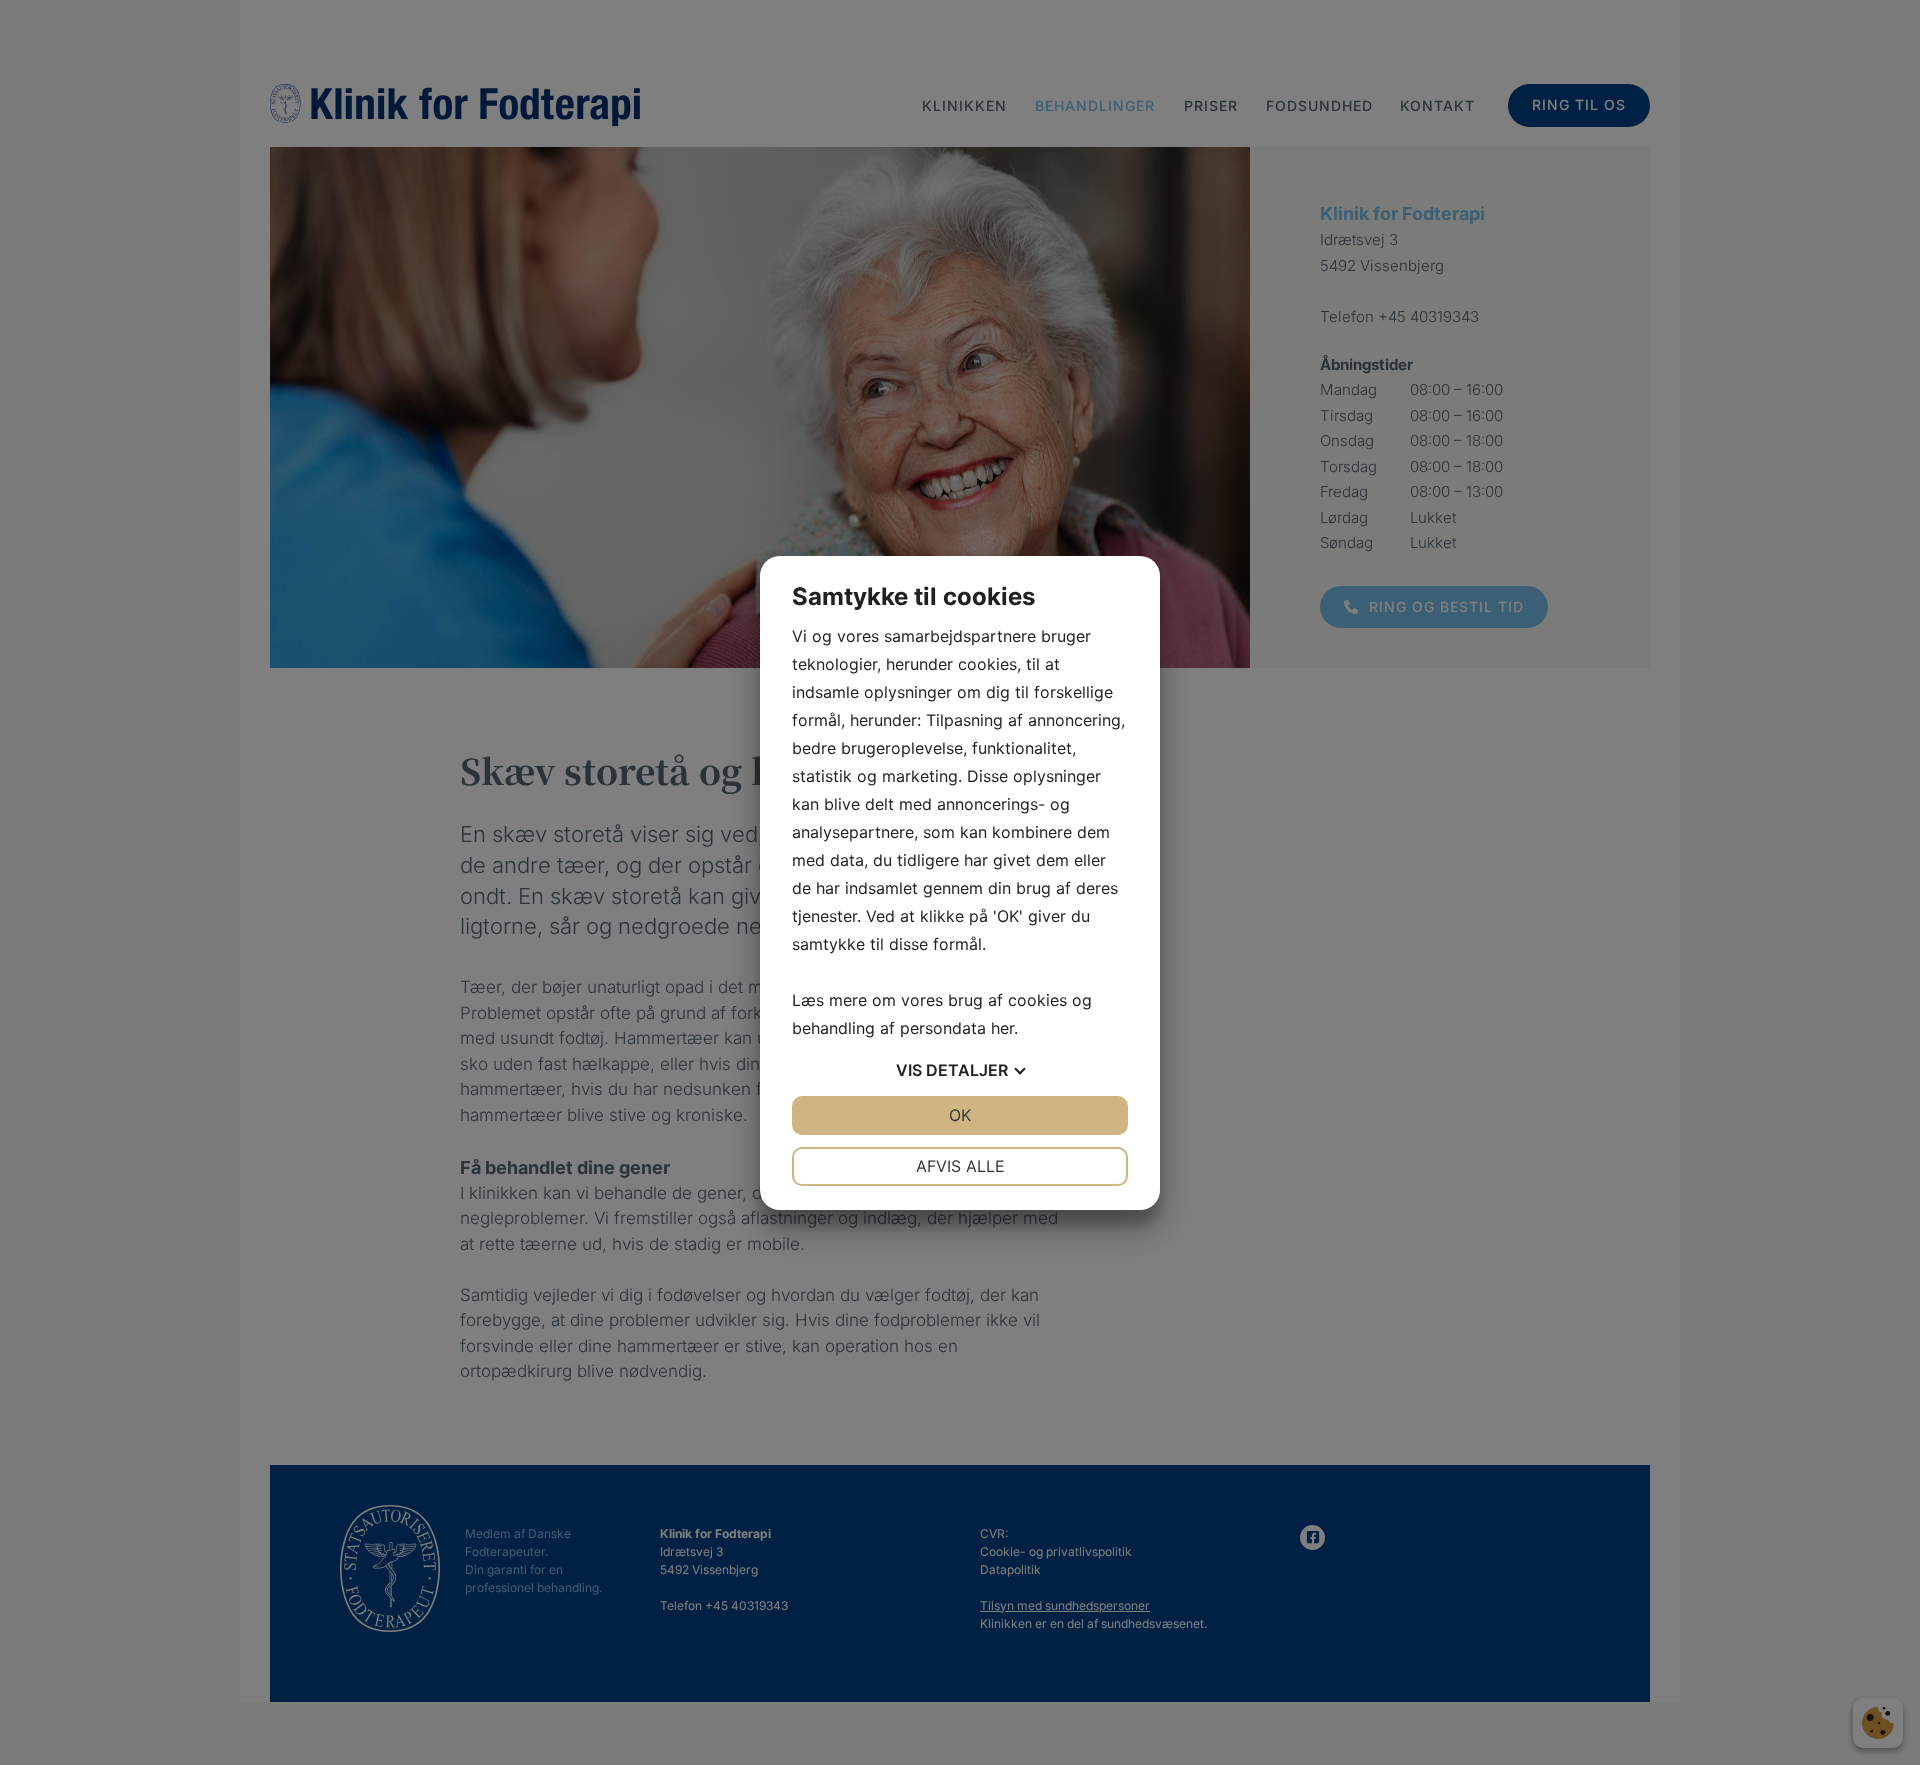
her (1002, 1028)
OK (960, 1115)
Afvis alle (960, 1166)
